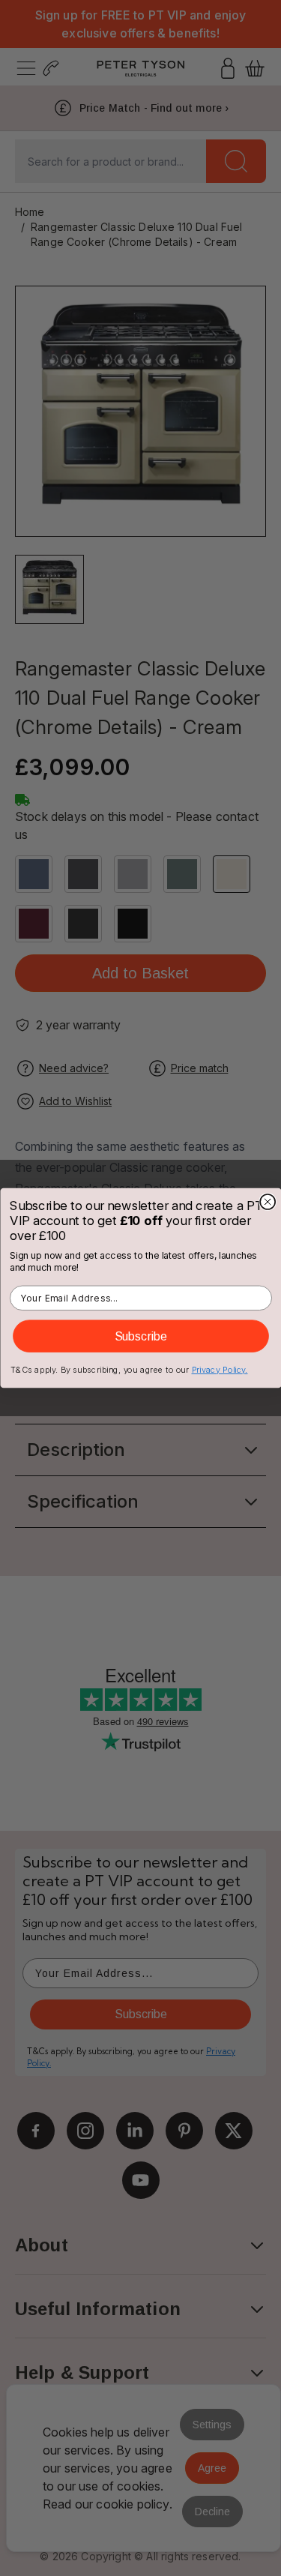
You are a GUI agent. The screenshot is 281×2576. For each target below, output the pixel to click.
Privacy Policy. (219, 1370)
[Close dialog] (268, 1202)
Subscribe (140, 1336)
